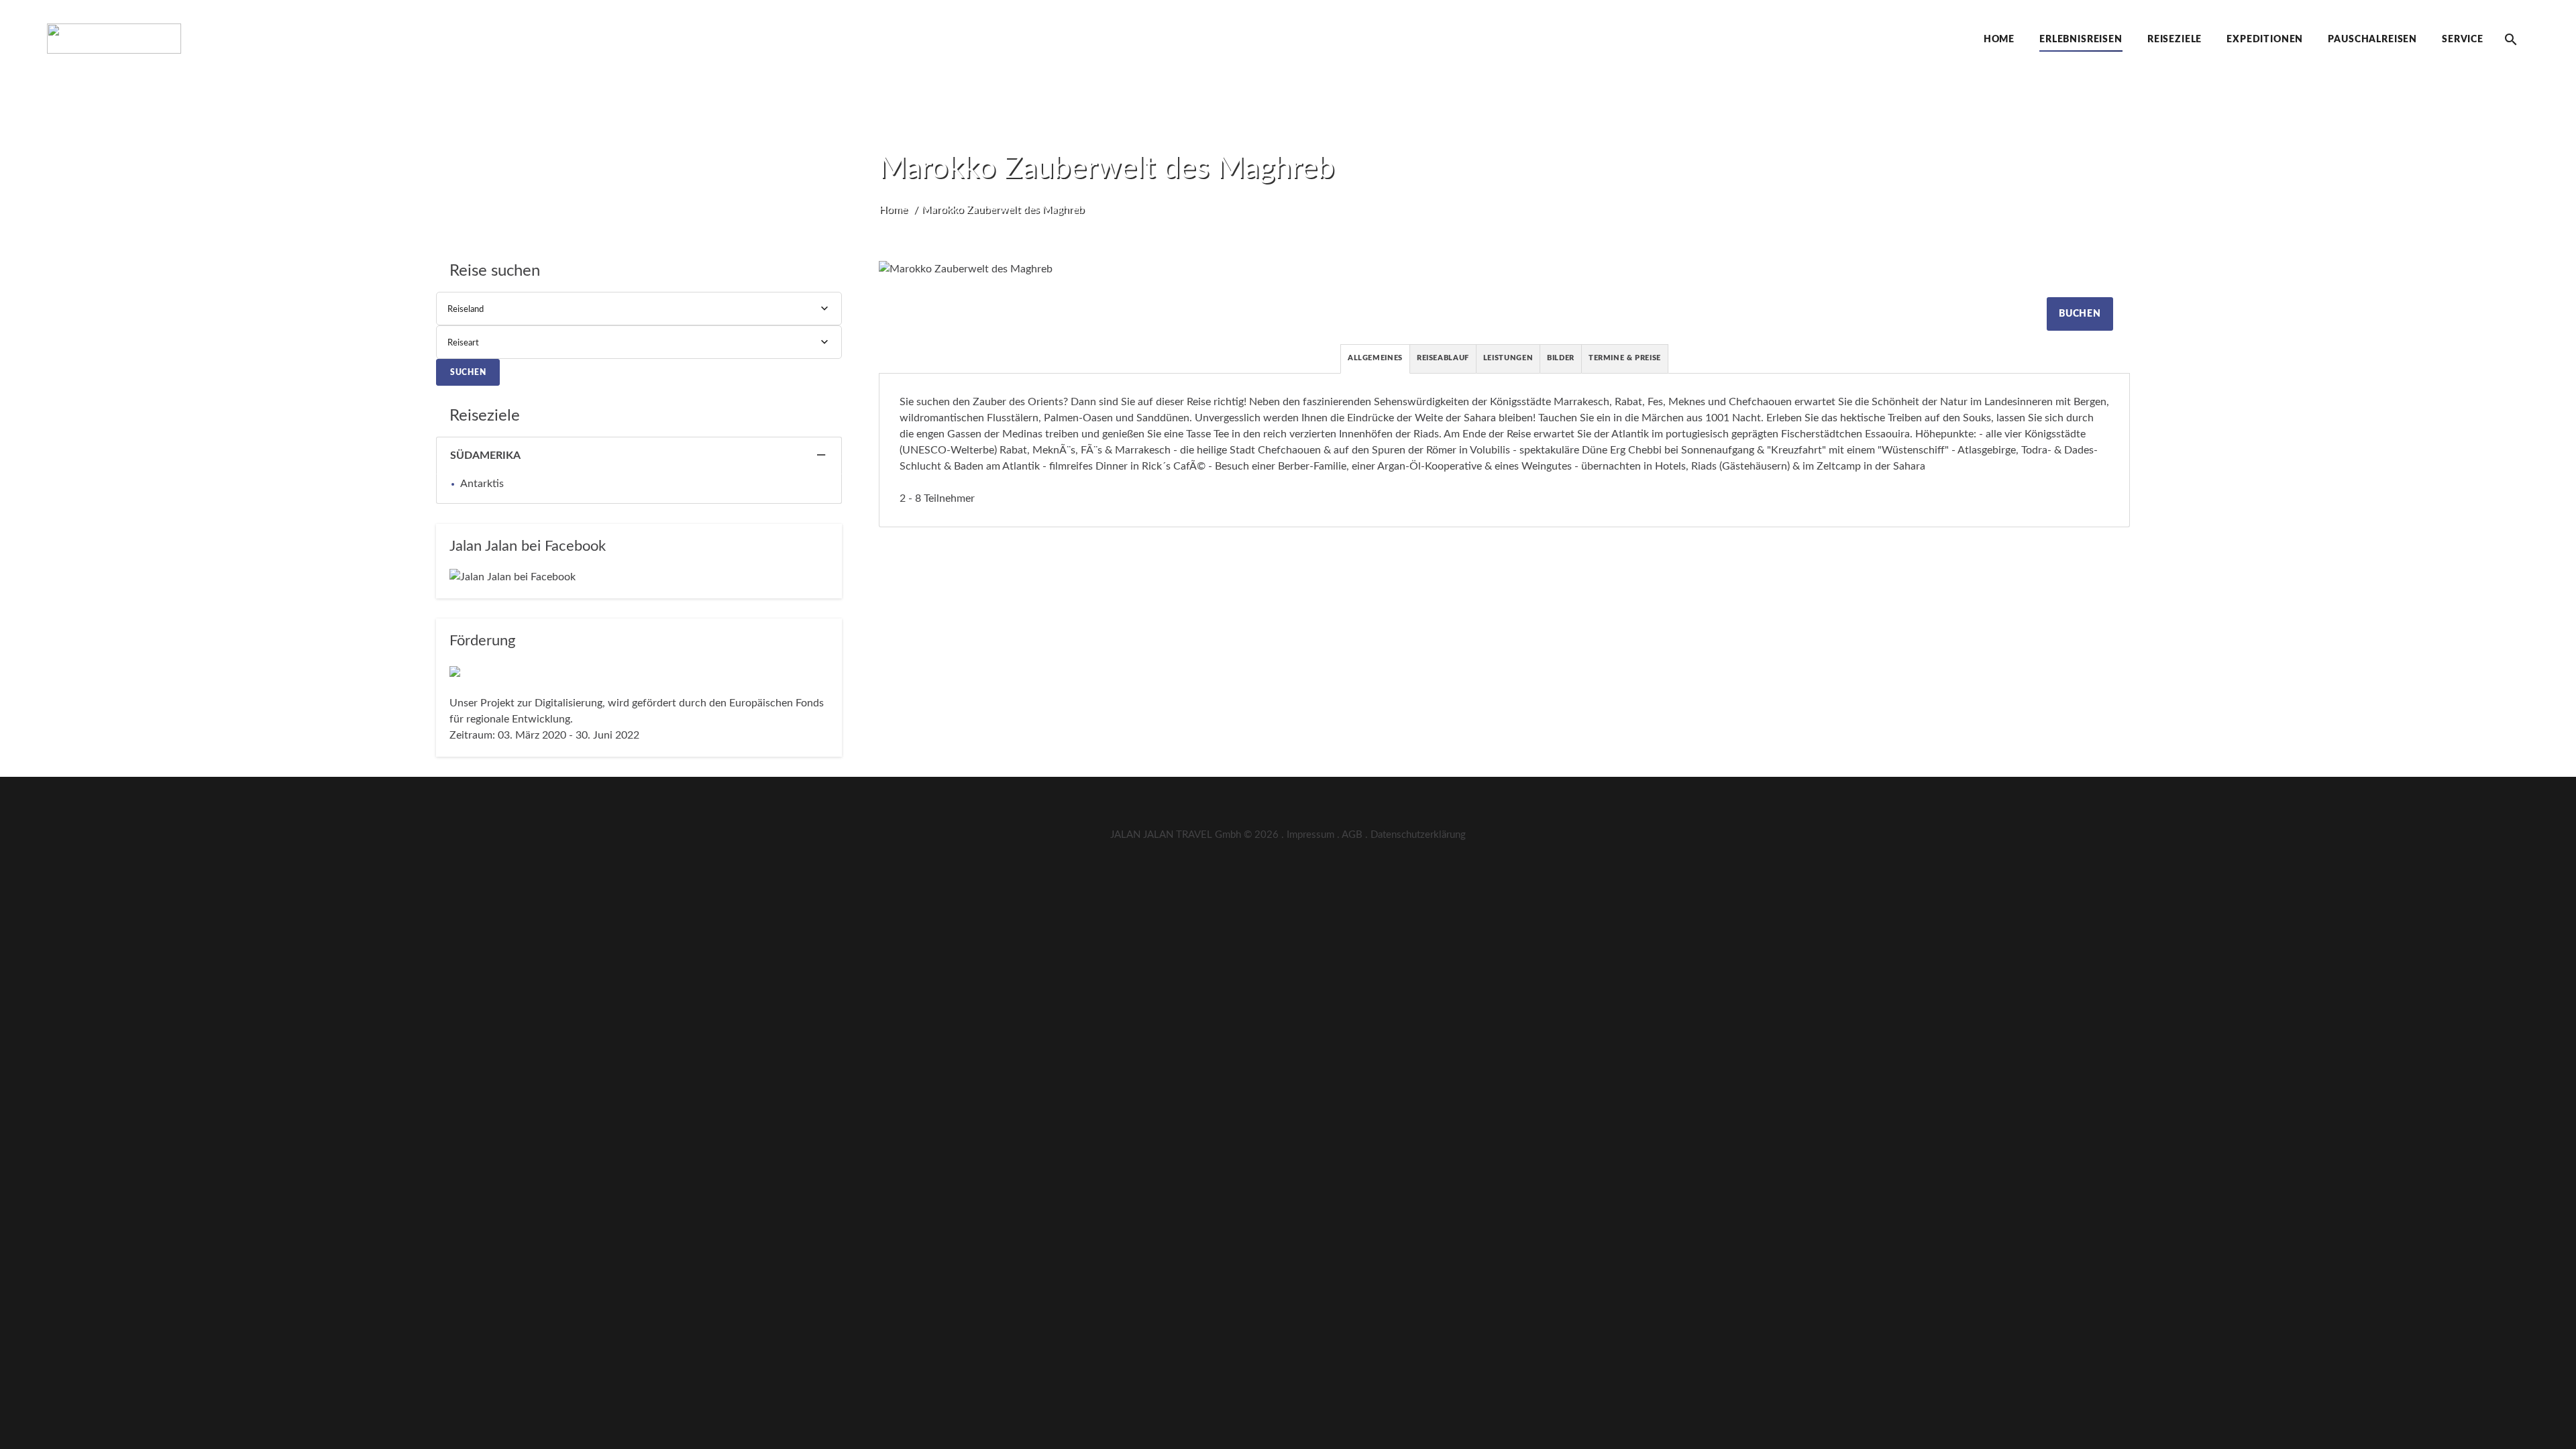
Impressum (1310, 835)
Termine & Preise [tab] (1625, 358)
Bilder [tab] (1561, 358)
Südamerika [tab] (485, 455)
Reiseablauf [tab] (1443, 358)
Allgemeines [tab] (1375, 358)
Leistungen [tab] (1508, 358)
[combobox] (639, 309)
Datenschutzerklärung (1418, 835)
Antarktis (482, 484)
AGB (1352, 835)
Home (893, 209)
